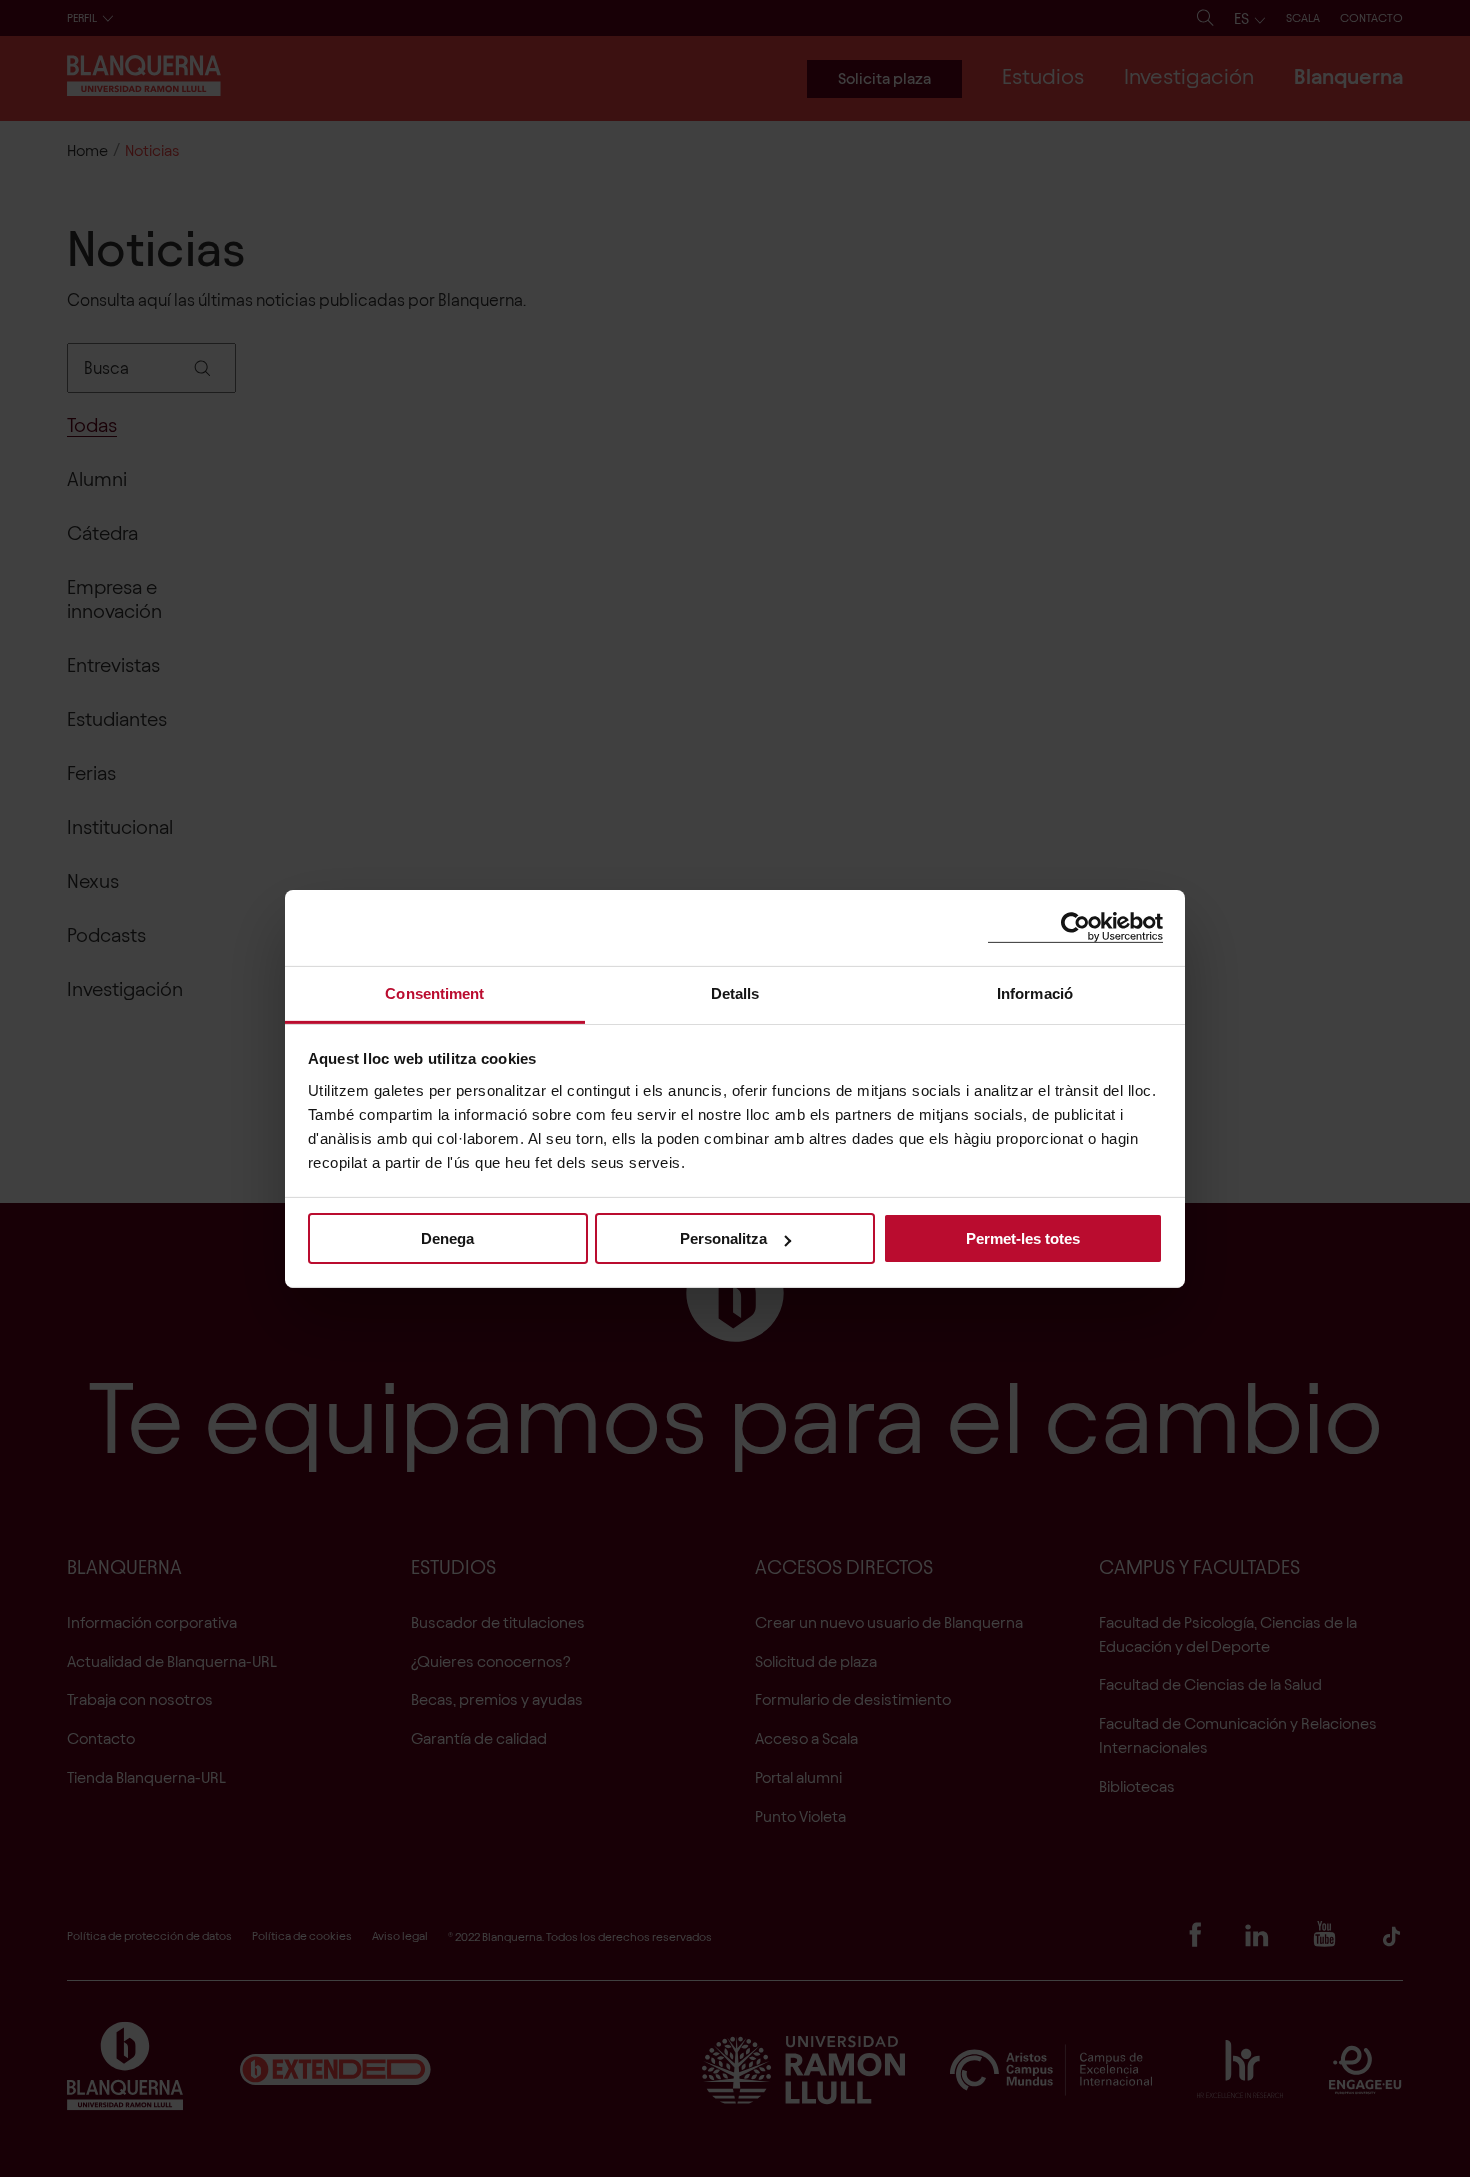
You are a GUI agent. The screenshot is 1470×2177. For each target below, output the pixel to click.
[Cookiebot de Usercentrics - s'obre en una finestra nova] (1075, 927)
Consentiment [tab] (434, 992)
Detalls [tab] (735, 992)
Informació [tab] (1035, 992)
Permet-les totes (1023, 1238)
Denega (447, 1238)
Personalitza (723, 1238)
